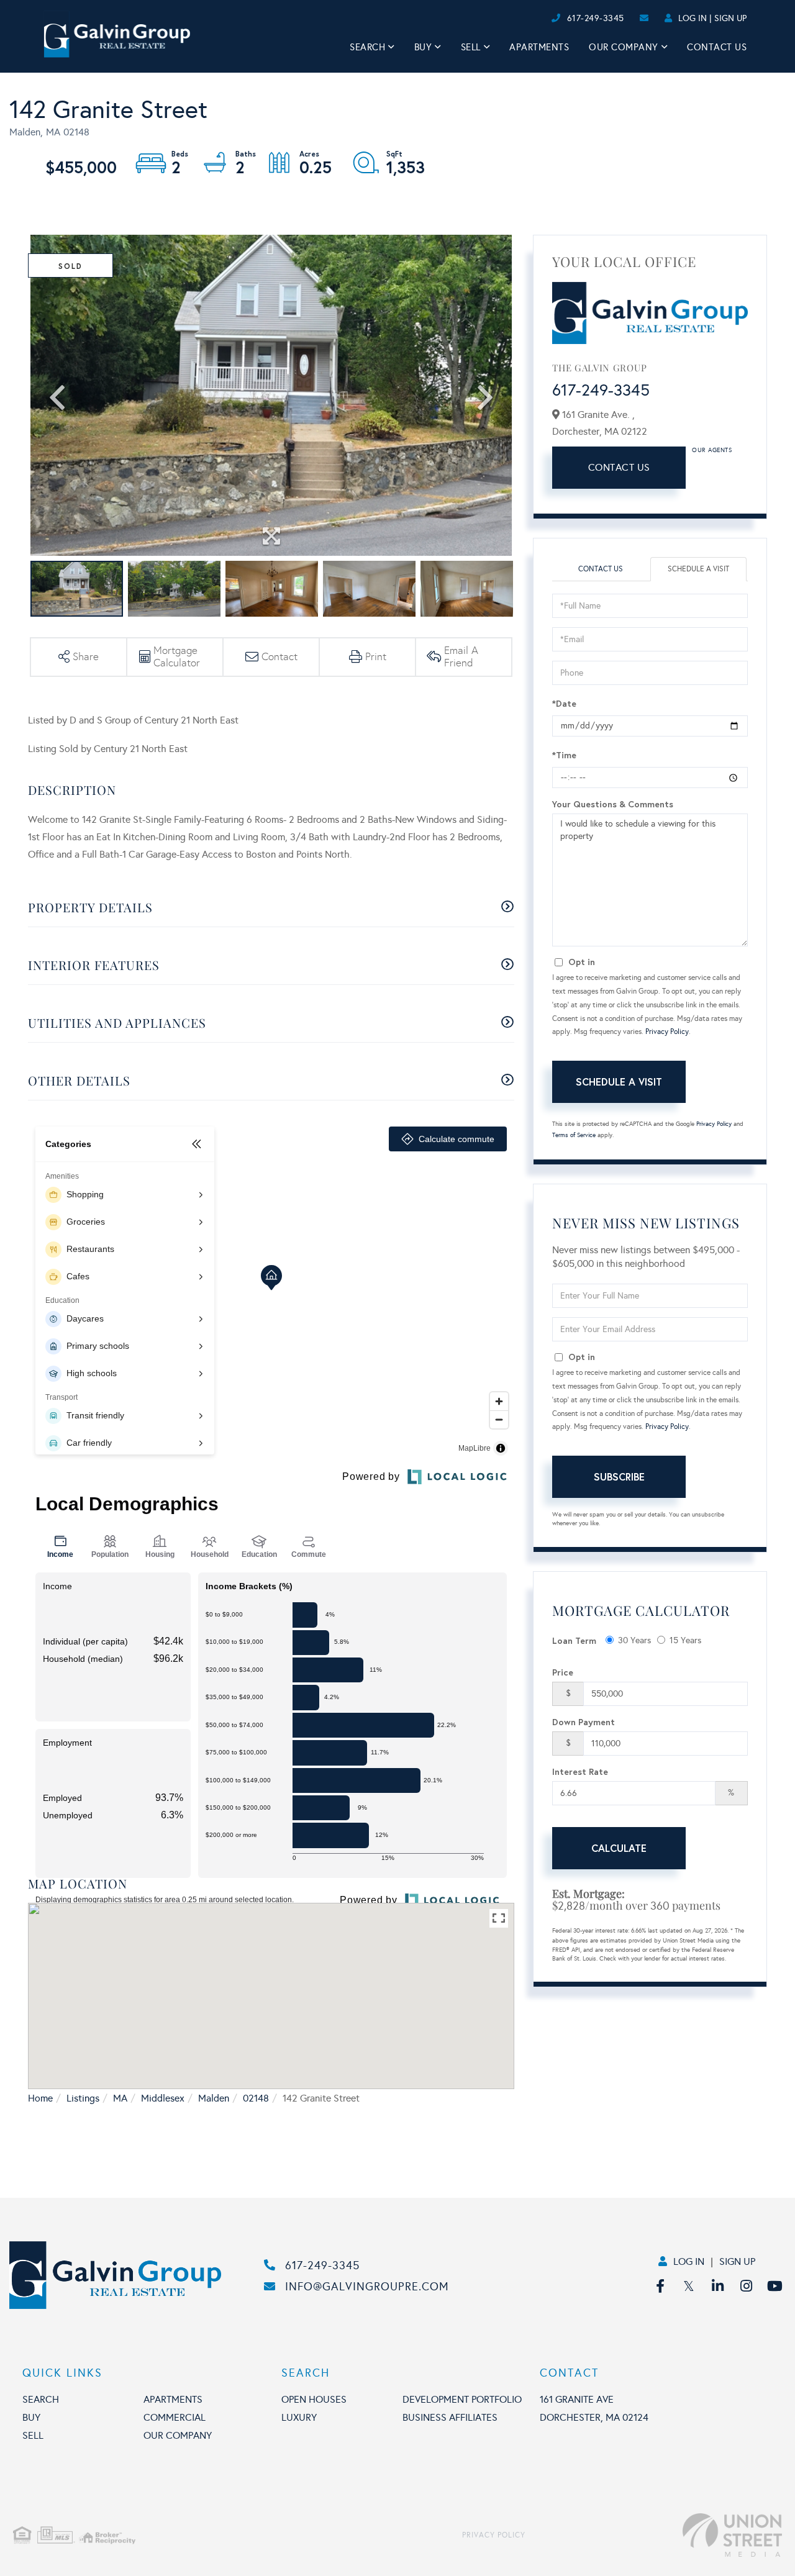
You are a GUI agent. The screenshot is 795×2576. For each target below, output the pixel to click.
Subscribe (619, 1476)
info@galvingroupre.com (367, 2287)
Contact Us (619, 467)
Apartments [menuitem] (539, 47)
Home (40, 2098)
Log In (693, 18)
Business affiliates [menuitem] (450, 2417)
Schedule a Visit (698, 569)
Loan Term (574, 1640)
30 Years (634, 1640)
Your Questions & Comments (613, 804)
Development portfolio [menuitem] (462, 2399)
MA (120, 2098)
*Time (564, 755)
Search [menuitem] (367, 47)
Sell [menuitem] (471, 47)
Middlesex (163, 2098)
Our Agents (712, 450)
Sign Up (730, 18)
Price (563, 1672)
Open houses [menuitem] (314, 2399)
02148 (256, 2098)
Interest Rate (580, 1771)
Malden (214, 2098)
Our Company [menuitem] (624, 47)
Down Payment (584, 1722)
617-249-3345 (596, 18)
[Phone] (528, 18)
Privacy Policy (667, 1032)
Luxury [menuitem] (299, 2417)
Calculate (619, 1848)
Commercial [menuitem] (175, 2417)
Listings (83, 2098)
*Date (564, 703)
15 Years (685, 1640)
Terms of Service (574, 1135)
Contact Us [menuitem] (717, 47)
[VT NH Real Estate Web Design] (654, 2535)
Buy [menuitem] (423, 47)
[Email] (538, 18)
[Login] (547, 18)
